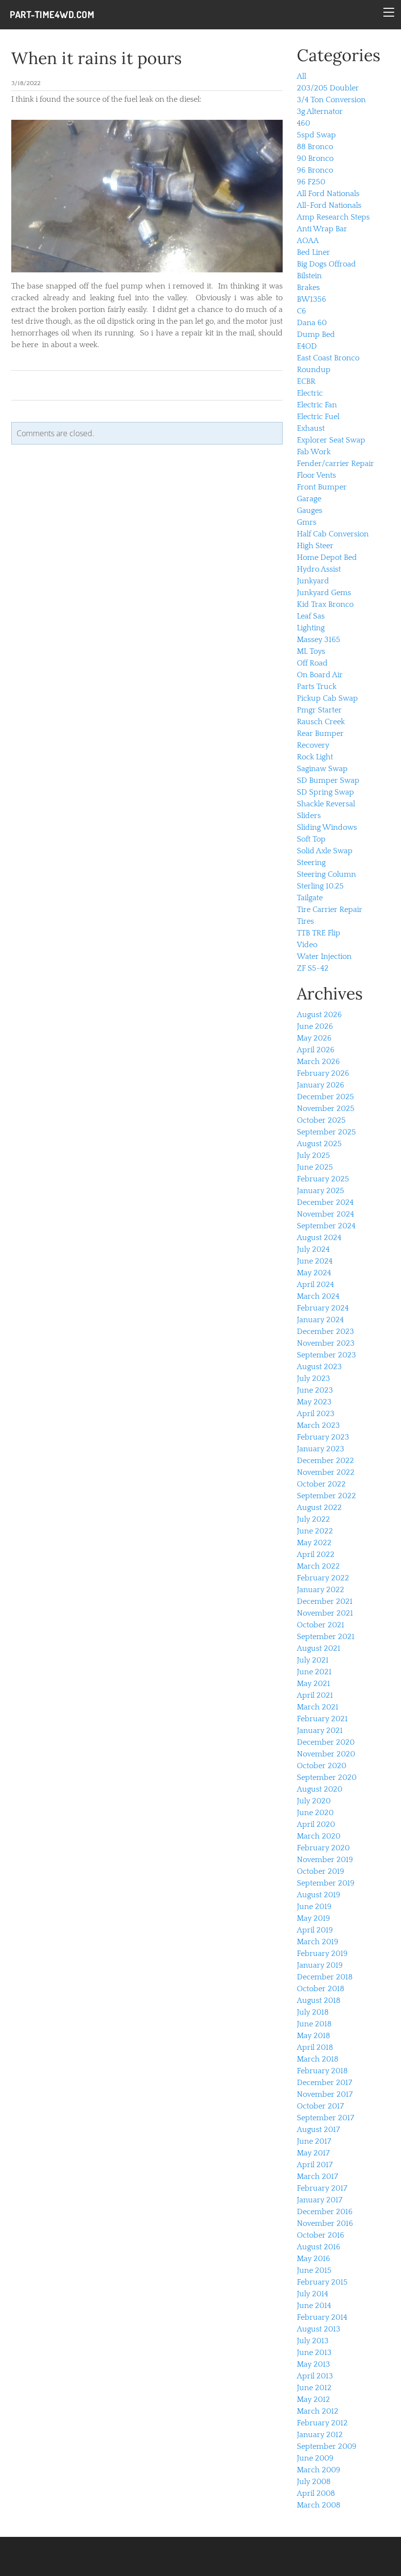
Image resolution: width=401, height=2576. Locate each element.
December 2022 (325, 1461)
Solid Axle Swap (325, 851)
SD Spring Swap (325, 792)
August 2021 (319, 1648)
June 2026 (315, 1026)
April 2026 (316, 1050)
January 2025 (321, 1191)
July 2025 (313, 1155)
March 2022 (318, 1566)
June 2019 (314, 1907)
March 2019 (318, 1942)
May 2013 (313, 2364)
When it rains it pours (97, 58)
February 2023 (323, 1437)
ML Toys (311, 651)
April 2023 (316, 1414)
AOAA (308, 241)
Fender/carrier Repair (335, 464)
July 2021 (313, 1660)
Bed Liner (313, 252)
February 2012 (322, 2423)
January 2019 (320, 1965)
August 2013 (319, 2329)
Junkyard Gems (324, 593)
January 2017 (320, 2200)
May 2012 (313, 2399)
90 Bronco (315, 158)
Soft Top (311, 839)
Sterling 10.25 (320, 886)
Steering (311, 863)
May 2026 (314, 1038)
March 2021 (318, 1707)
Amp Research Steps (333, 217)
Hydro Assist (319, 569)
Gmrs (307, 522)
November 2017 (325, 2094)
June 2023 (315, 1390)
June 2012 (314, 2388)
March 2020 (319, 1836)
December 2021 (325, 1601)
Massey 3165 (319, 640)
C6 (301, 311)
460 (303, 123)
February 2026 (323, 1073)
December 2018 (325, 1977)
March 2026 (318, 1062)
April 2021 (315, 1695)
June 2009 (315, 2458)
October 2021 (321, 1625)
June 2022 (315, 1531)
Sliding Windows (327, 827)
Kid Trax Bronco (325, 604)
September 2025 (326, 1132)
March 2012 (318, 2411)
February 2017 (322, 2188)
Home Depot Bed (327, 557)
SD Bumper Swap (328, 780)
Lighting (311, 628)
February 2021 (322, 1719)
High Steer (315, 546)
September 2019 (326, 1883)
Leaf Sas (311, 616)
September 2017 (325, 2118)
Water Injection (324, 956)
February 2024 (323, 1308)
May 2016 (313, 2259)
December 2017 (324, 2083)
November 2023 (326, 1343)
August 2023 (319, 1367)
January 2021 (320, 1731)
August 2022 (319, 1508)
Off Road (312, 663)
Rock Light (315, 757)
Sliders (309, 816)
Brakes (308, 288)
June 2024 (315, 1261)
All (301, 76)
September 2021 (326, 1637)
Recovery (313, 745)
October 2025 (321, 1120)
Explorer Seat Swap (331, 440)
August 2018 (319, 2000)
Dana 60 (312, 323)
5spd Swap (316, 135)
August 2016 (319, 2247)
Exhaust (311, 428)
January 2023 (321, 1449)
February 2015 (322, 2282)
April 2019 (315, 1930)
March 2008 (319, 2505)
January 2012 (320, 2435)
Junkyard (313, 581)
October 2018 (321, 1989)
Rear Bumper (320, 733)
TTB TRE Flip (319, 933)
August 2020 (320, 1789)
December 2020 (326, 1742)
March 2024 (318, 1296)
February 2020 (323, 1848)
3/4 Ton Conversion (331, 100)
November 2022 (326, 1472)
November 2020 (326, 1754)
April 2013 (315, 2376)
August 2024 (319, 1238)
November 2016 (325, 2223)
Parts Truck (317, 687)
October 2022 (321, 1484)
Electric (310, 393)
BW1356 (312, 299)
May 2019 (313, 1918)
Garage (309, 499)
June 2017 (314, 2141)
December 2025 (325, 1097)
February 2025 (323, 1179)
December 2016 (325, 2212)
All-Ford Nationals (329, 205)
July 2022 (313, 1519)
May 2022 (314, 1543)
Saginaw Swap (322, 769)
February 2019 (322, 1954)
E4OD (307, 346)
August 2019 (319, 1895)
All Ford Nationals (328, 194)
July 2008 (314, 2482)
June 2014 (314, 2306)
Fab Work (314, 452)
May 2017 (313, 2153)
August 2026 (319, 1015)
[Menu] (389, 12)
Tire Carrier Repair (330, 910)
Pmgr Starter (319, 710)
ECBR (306, 381)
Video (307, 945)
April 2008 (316, 2493)
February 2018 (322, 2071)
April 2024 (315, 1285)
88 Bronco (315, 147)
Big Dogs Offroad (326, 264)
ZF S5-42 (313, 968)
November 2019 (325, 1860)
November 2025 (326, 1109)
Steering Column (326, 874)
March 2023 (318, 1425)
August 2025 (319, 1144)
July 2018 (313, 2012)
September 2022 (326, 1496)
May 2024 (314, 1273)
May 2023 (314, 1402)
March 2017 (317, 2176)
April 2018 (315, 2047)
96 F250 (311, 182)
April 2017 (315, 2165)
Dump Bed (316, 334)
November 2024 (325, 1214)
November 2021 (325, 1613)
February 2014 (322, 2317)
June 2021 (314, 1672)
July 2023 (313, 1378)
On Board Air (320, 675)
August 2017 (318, 2130)
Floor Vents (316, 475)
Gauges (310, 511)
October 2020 (322, 1766)
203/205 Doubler (328, 88)
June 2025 (315, 1167)
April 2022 (316, 1554)
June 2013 (314, 2353)
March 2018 (318, 2059)
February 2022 (323, 1578)
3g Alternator (320, 111)
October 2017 (320, 2106)
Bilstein (309, 276)
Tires (305, 921)
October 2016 (321, 2235)
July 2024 (313, 1249)
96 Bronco (315, 170)
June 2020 (315, 1813)
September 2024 (326, 1226)
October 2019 (321, 1871)
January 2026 (321, 1085)
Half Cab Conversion (333, 534)
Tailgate (310, 898)
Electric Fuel (318, 417)
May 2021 (313, 1684)
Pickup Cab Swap (327, 698)
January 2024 (320, 1320)
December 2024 (325, 1202)
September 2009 (327, 2446)
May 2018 (313, 2036)
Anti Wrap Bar (322, 229)
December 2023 (325, 1332)
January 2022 (321, 1590)
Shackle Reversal (326, 804)
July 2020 (314, 1801)
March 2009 (319, 2470)
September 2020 (327, 1777)
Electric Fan (317, 405)
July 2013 (313, 2341)
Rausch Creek (321, 722)
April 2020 (316, 1824)
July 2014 (312, 2294)
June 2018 (314, 2024)
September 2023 (326, 1355)
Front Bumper (322, 487)
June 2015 (314, 2270)
